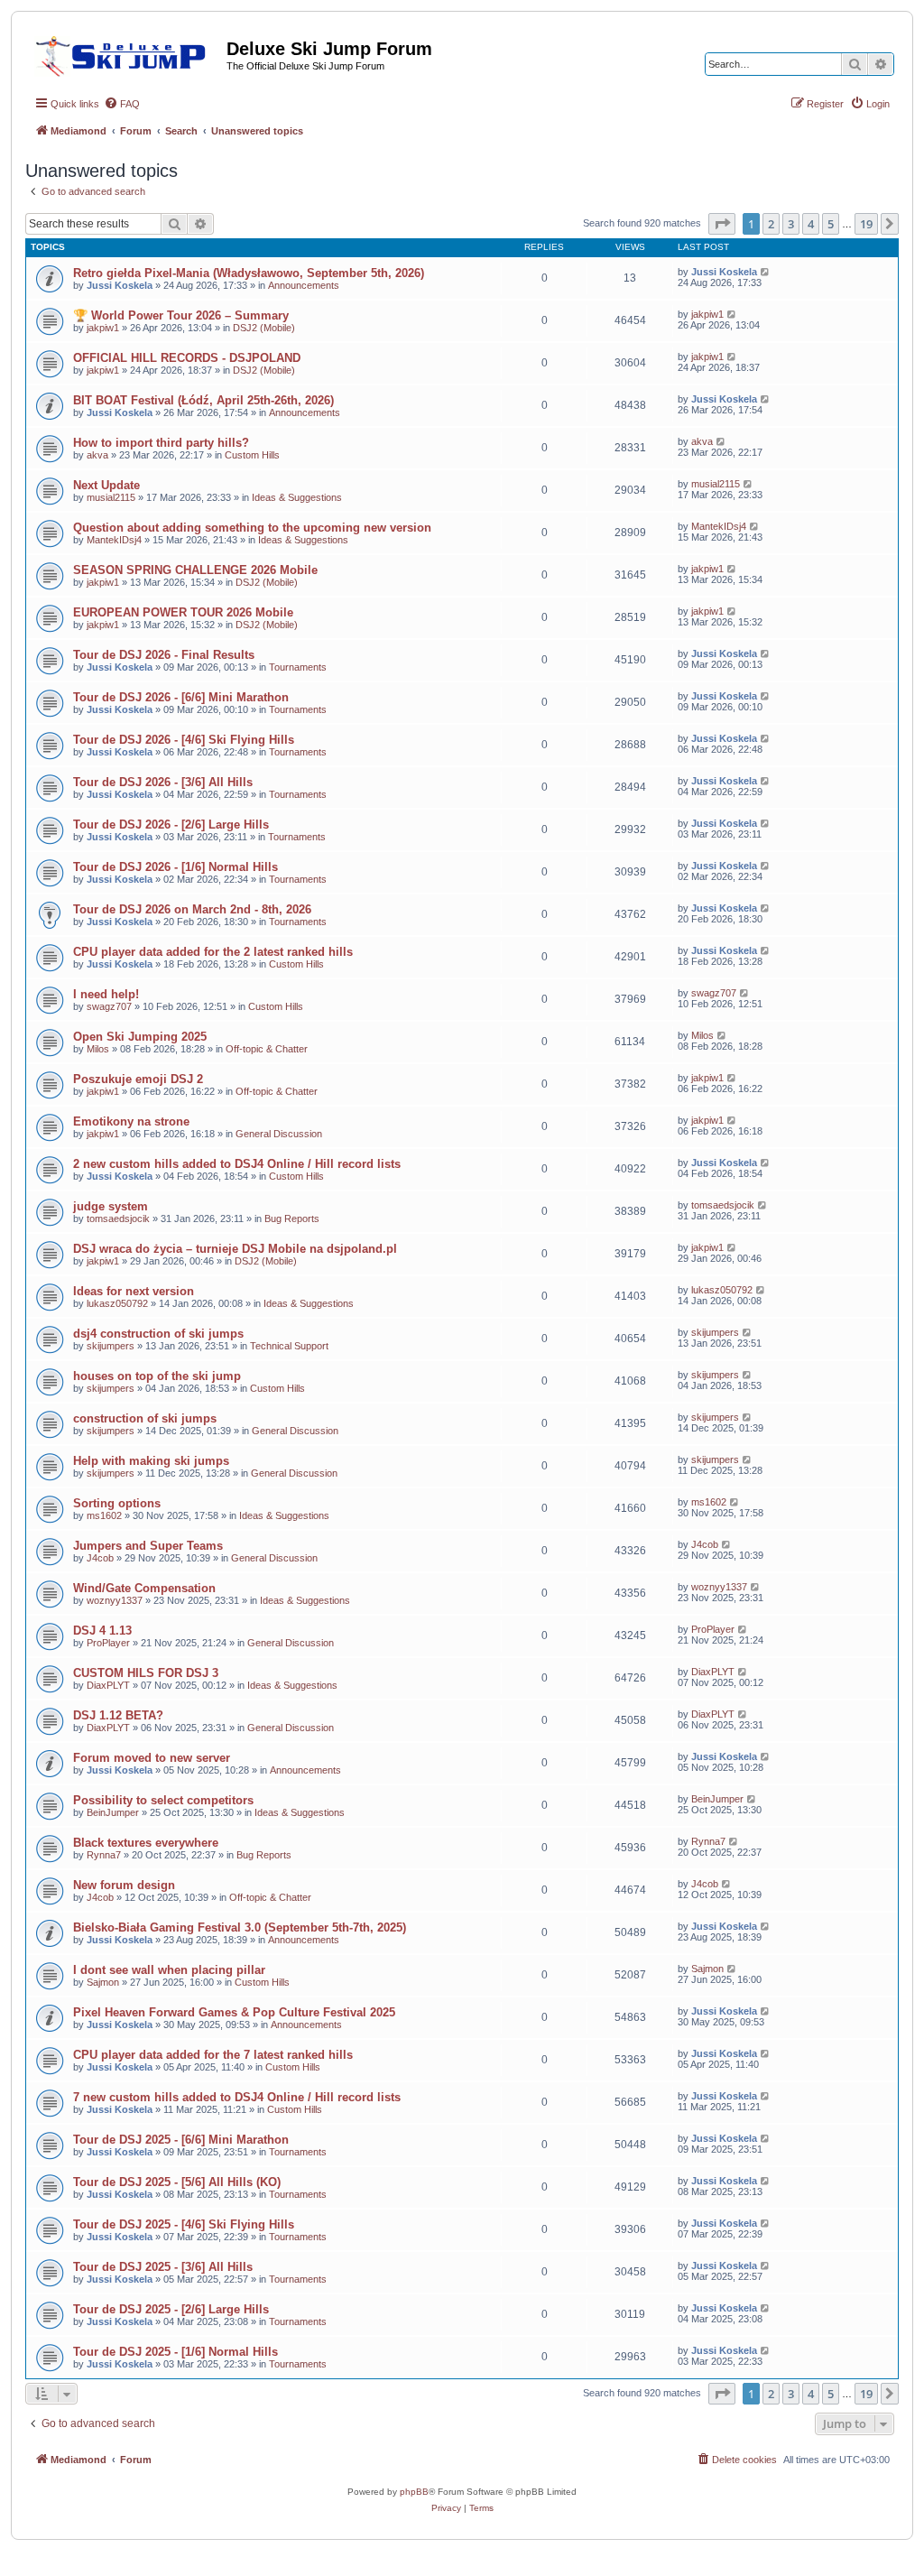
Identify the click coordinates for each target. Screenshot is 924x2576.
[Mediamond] (126, 53)
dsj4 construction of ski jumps (158, 1334)
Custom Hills (252, 455)
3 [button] (791, 224)
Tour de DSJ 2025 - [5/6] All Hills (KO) (177, 2182)
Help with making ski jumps (151, 1461)
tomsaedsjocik (118, 1219)
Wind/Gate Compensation (144, 1588)
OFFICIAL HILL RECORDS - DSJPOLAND (187, 358)
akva (97, 455)
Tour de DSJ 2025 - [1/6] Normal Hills (176, 2352)
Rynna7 (104, 1855)
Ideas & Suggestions (297, 497)
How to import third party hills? (161, 443)
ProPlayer (108, 1643)
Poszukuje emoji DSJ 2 (138, 1079)
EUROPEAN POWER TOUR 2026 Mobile (183, 612)
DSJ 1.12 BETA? (118, 1715)
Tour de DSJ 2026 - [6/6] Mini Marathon (181, 697)
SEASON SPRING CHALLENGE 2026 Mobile (195, 570)
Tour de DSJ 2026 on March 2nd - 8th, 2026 (192, 909)
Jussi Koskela (120, 285)
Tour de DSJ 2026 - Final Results (164, 655)
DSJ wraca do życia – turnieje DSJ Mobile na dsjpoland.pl (235, 1249)
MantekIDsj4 (114, 540)
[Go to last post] (766, 272)
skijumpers (111, 1346)
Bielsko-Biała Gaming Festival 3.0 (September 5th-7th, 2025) (240, 1927)
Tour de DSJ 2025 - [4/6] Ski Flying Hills (184, 2224)
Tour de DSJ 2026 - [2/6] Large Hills (171, 825)
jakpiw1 (103, 328)
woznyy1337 (115, 1600)
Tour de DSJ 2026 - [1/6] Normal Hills (176, 867)
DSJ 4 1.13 (102, 1631)
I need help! (106, 994)
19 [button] (866, 224)
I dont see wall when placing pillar (169, 1970)
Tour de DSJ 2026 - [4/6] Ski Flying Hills (184, 740)
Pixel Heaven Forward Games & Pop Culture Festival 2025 (234, 2012)
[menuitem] (122, 104)
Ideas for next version (134, 1291)
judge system (111, 1206)
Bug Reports (292, 1219)
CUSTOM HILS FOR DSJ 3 (146, 1673)
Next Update (106, 485)
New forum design (124, 1885)
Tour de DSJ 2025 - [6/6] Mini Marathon (181, 2140)
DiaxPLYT (108, 1685)
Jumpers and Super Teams (148, 1546)
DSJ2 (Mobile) (264, 328)
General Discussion (279, 1134)
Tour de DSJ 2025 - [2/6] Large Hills (171, 2309)
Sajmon (103, 1982)
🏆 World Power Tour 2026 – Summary (181, 315)
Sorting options (117, 1503)
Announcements (304, 285)
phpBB (414, 2492)
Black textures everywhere (146, 1843)
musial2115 (111, 497)
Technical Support (289, 1346)
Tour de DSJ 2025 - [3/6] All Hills (163, 2267)
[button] (722, 224)
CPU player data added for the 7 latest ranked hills (213, 2055)
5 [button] (831, 224)
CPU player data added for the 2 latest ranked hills (213, 952)
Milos (98, 1049)
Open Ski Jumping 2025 (140, 1037)
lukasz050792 (117, 1303)
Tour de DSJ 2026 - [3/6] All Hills (163, 782)
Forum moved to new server (152, 1758)
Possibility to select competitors (163, 1800)
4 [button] (811, 224)
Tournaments (298, 667)
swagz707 (109, 1006)
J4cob (100, 1558)
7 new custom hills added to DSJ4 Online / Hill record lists (237, 2097)
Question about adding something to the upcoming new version (252, 528)
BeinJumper (113, 1812)
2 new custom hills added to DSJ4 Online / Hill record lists (237, 1164)
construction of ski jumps (145, 1418)
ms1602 (104, 1515)
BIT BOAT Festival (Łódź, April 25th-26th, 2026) (203, 400)
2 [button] (771, 224)
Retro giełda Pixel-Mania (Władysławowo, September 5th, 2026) (249, 273)
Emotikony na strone (131, 1121)
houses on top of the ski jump (157, 1376)
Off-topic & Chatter (267, 1049)
